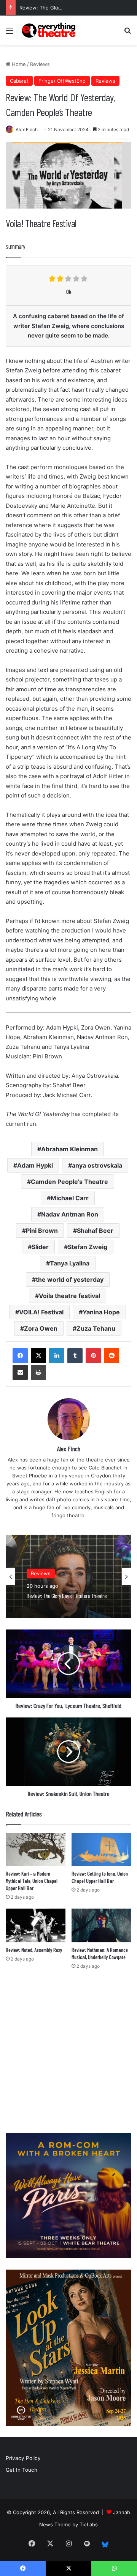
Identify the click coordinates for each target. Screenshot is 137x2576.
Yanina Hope (101, 1312)
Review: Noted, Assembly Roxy (34, 1950)
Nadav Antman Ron (70, 1214)
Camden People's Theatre (69, 1182)
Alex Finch (27, 130)
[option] (68, 1576)
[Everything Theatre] (49, 30)
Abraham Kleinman (69, 1149)
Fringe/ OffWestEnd (62, 81)
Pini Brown (42, 1231)
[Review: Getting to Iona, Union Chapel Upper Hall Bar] (101, 1850)
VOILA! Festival (41, 1312)
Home (18, 64)
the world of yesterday (70, 1279)
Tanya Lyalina (70, 1263)
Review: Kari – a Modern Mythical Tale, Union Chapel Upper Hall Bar (32, 1881)
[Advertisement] (68, 2053)
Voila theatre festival (69, 1296)
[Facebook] (20, 1356)
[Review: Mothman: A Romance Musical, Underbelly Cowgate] (101, 1925)
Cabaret (19, 81)
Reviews (40, 64)
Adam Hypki (35, 1165)
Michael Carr (70, 1198)
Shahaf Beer (95, 1231)
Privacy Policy (23, 2458)
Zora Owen (41, 1328)
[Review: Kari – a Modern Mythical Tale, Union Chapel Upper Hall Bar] (36, 1850)
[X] (38, 1356)
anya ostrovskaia (97, 1165)
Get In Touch (22, 2470)
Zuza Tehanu (96, 1328)
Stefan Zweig (88, 1247)
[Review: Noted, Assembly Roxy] (36, 1925)
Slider (40, 1247)
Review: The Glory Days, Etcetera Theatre (69, 8)
